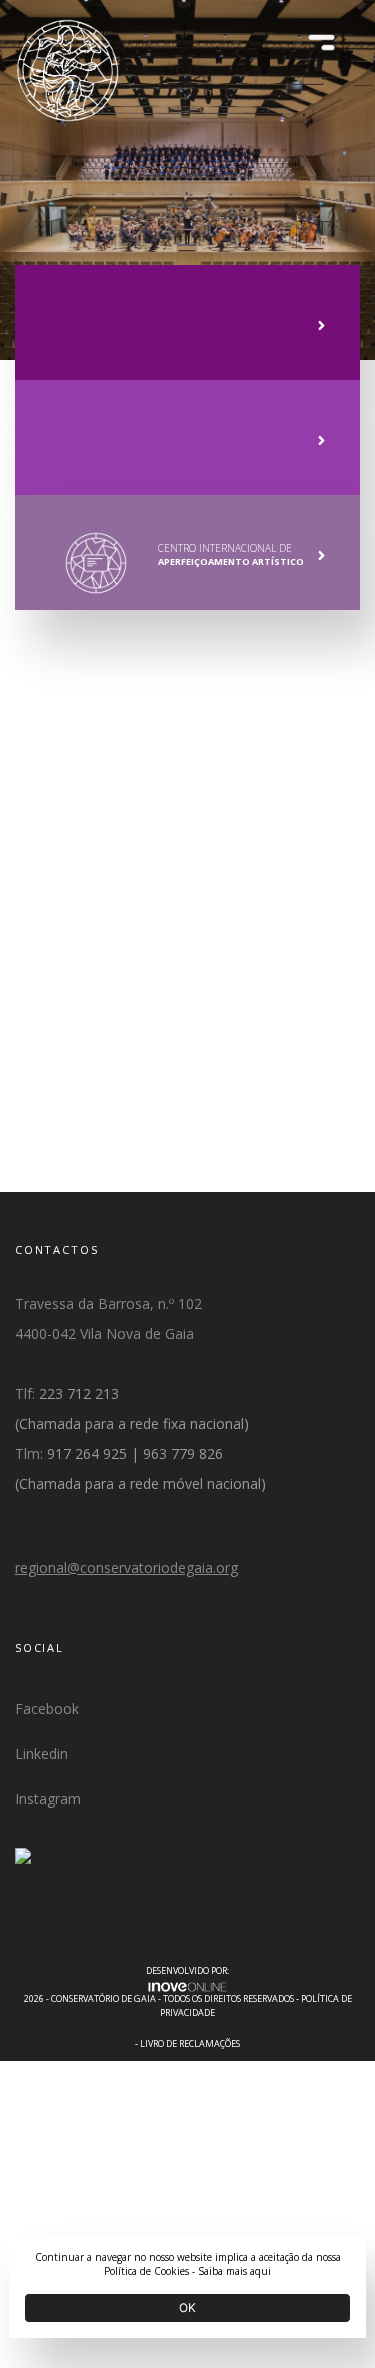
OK (187, 2307)
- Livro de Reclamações (187, 2043)
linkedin (41, 1753)
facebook (47, 1708)
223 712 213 (79, 1393)
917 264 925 (87, 1453)
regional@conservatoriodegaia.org (126, 1567)
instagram (48, 1798)
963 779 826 (183, 1453)
